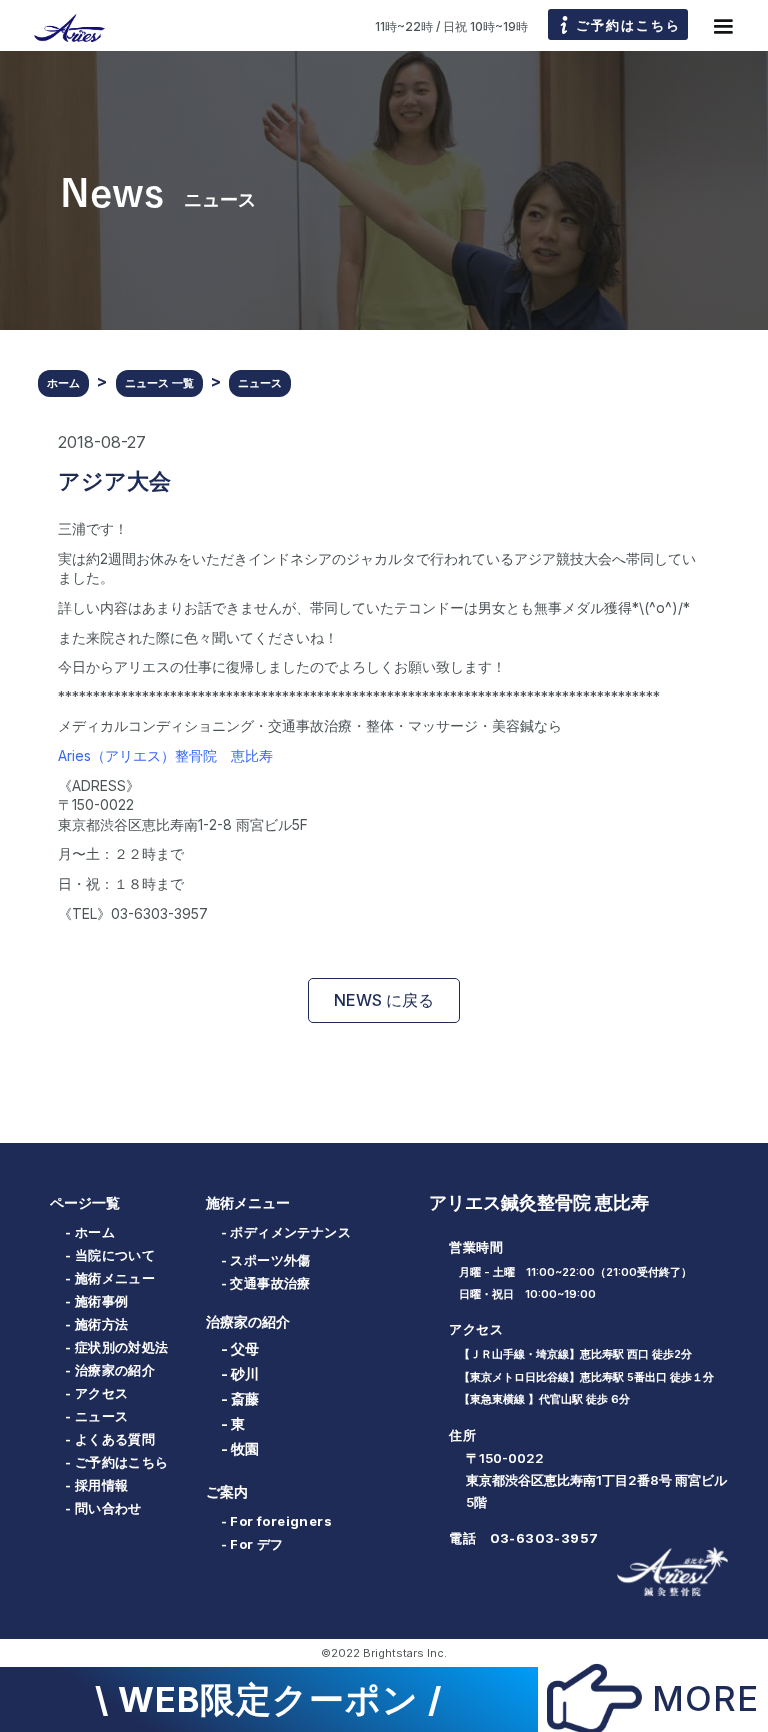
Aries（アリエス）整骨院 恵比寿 (165, 755)
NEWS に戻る (384, 1000)
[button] (723, 27)
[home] (60, 27)
